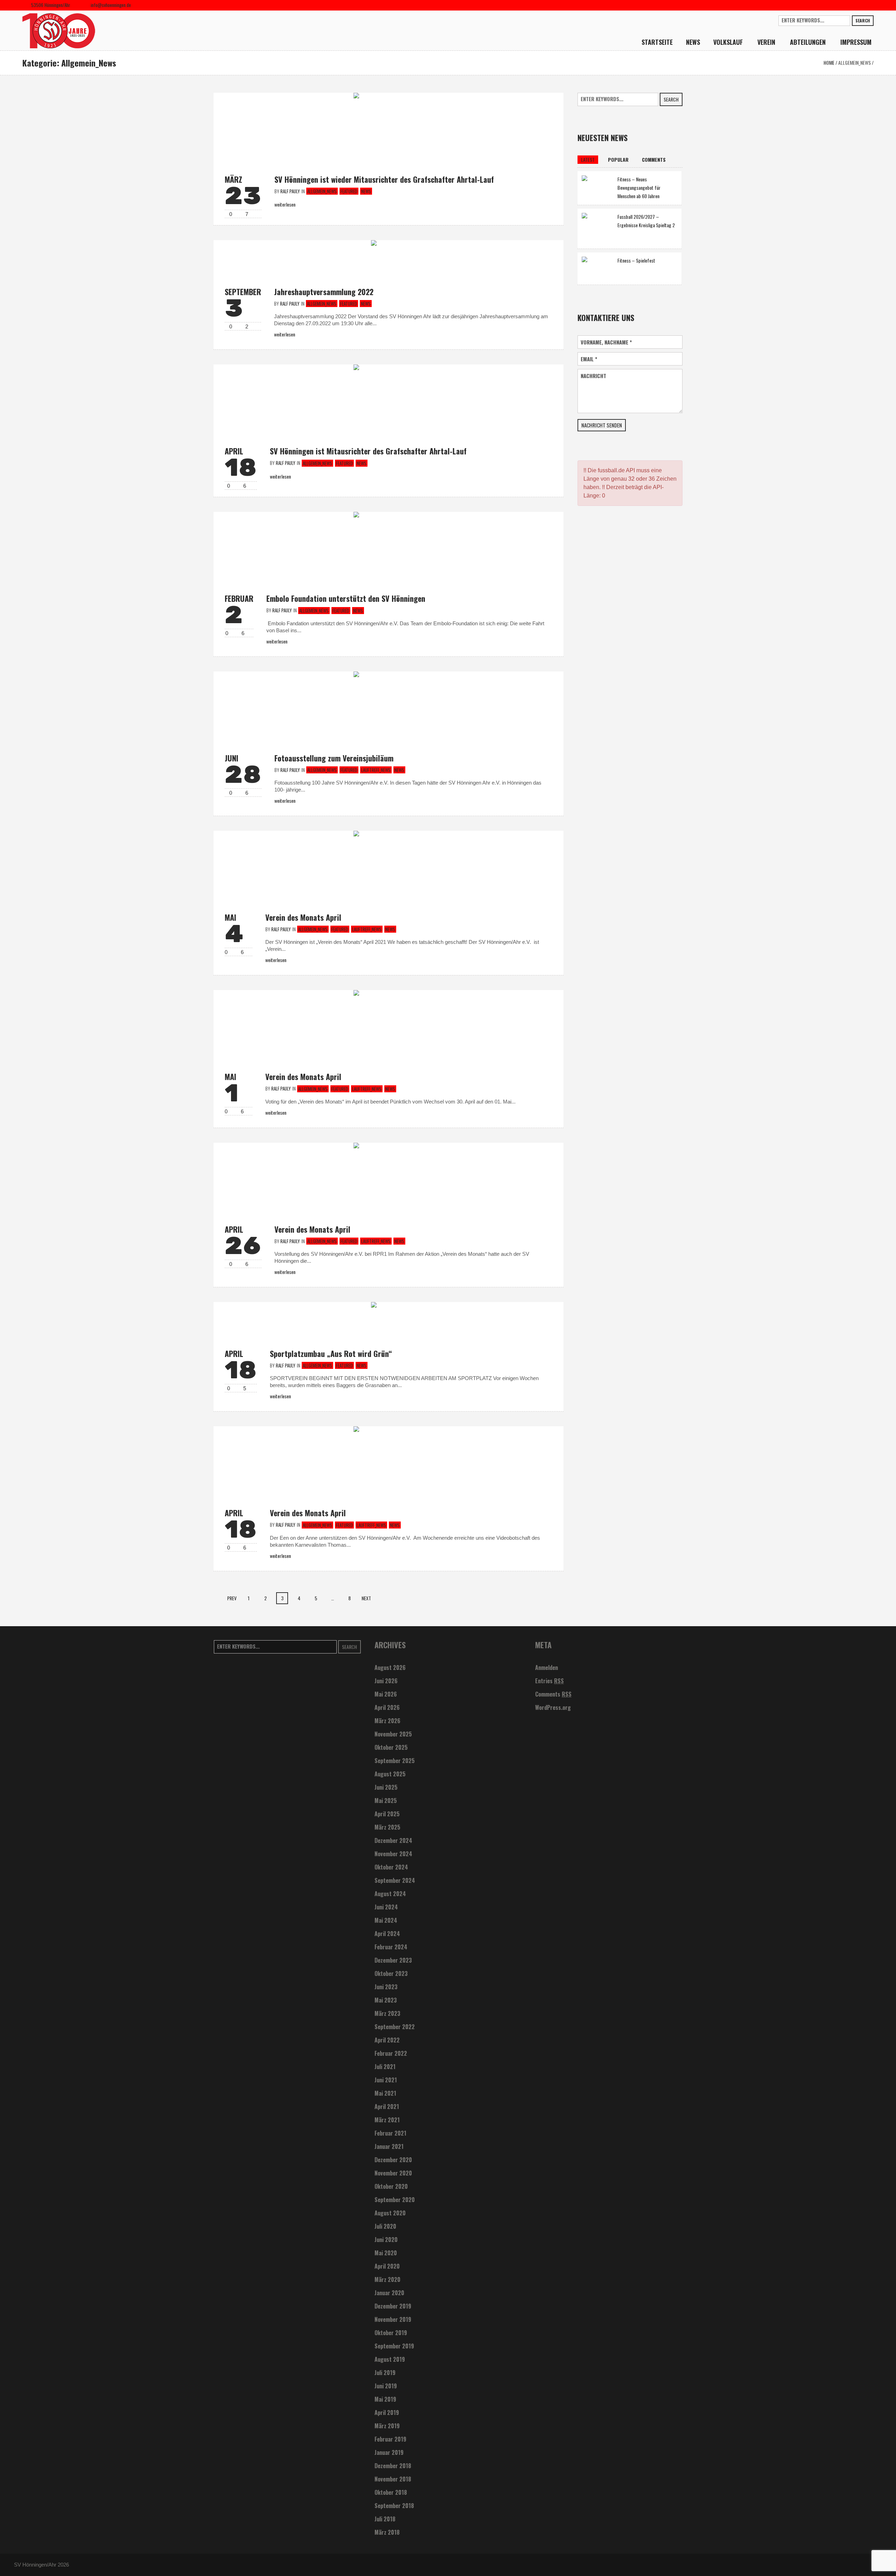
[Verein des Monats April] (388, 865)
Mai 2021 (385, 2093)
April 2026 (387, 1707)
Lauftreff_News (376, 770)
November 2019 (393, 2319)
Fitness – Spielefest (636, 260)
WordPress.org (553, 1707)
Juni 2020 (386, 2240)
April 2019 (387, 2413)
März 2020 (387, 2279)
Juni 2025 (386, 1787)
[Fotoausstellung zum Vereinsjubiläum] (388, 706)
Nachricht (593, 376)
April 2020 (387, 2266)
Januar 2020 (389, 2293)
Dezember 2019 (393, 2306)
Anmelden (547, 1668)
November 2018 (393, 2479)
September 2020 (395, 2200)
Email (589, 359)
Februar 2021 (390, 2133)
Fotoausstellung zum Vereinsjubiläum (334, 758)
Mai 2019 (385, 2399)
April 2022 (387, 2040)
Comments (553, 1694)
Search (863, 20)
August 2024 (390, 1894)
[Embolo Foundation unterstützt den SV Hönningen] (388, 546)
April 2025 (387, 1814)
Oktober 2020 (391, 2186)
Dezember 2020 (393, 2160)
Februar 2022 (391, 2053)
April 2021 (387, 2107)
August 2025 (390, 1774)
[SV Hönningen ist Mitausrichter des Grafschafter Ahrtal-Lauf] (388, 399)
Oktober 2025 (391, 1747)
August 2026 (390, 1668)
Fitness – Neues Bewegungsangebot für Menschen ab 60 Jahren (639, 187)
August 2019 (390, 2359)
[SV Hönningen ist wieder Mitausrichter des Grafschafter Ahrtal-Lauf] (388, 127)
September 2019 (394, 2346)
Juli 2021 (385, 2067)
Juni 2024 (386, 1907)
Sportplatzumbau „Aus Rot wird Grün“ (331, 1353)
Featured (349, 191)
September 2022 (395, 2027)
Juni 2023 (386, 1987)
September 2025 (395, 1761)
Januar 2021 (389, 2146)
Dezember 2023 (393, 1960)
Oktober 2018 (391, 2492)
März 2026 (387, 1721)
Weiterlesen (285, 204)
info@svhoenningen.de (111, 5)
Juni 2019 (386, 2386)
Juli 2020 (385, 2226)
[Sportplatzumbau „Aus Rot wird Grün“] (388, 1319)
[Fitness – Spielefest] (597, 268)
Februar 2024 (391, 1947)
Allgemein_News (855, 62)
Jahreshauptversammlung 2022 (324, 292)
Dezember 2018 (393, 2466)
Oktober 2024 (391, 1867)
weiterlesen (285, 334)
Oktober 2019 (391, 2333)
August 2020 (390, 2213)
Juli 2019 (385, 2373)
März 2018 (387, 2532)
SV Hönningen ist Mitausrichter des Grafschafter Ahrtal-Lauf (368, 451)
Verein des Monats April (303, 917)
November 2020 (393, 2173)
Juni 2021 (386, 2080)
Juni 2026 (386, 1681)
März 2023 (387, 2013)
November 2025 (393, 1734)
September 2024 (395, 1880)
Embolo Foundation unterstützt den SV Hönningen (346, 598)
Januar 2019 (389, 2452)
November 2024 (393, 1854)
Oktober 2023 (391, 1973)
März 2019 (387, 2426)
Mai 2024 (386, 1920)
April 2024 (387, 1934)
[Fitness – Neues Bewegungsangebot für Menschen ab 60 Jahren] (597, 186)
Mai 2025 (386, 1801)
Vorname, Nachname (606, 342)
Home (829, 62)
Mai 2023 (386, 2000)
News (366, 191)
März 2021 (387, 2120)
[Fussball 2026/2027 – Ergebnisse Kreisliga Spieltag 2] (597, 228)
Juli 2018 (385, 2519)
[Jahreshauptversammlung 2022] (388, 257)
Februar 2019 (390, 2439)
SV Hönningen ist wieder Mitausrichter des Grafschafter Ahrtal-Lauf (384, 179)
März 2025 (387, 1827)
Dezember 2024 (393, 1840)
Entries (549, 1681)
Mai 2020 (386, 2253)
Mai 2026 (386, 1694)
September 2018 (394, 2506)
